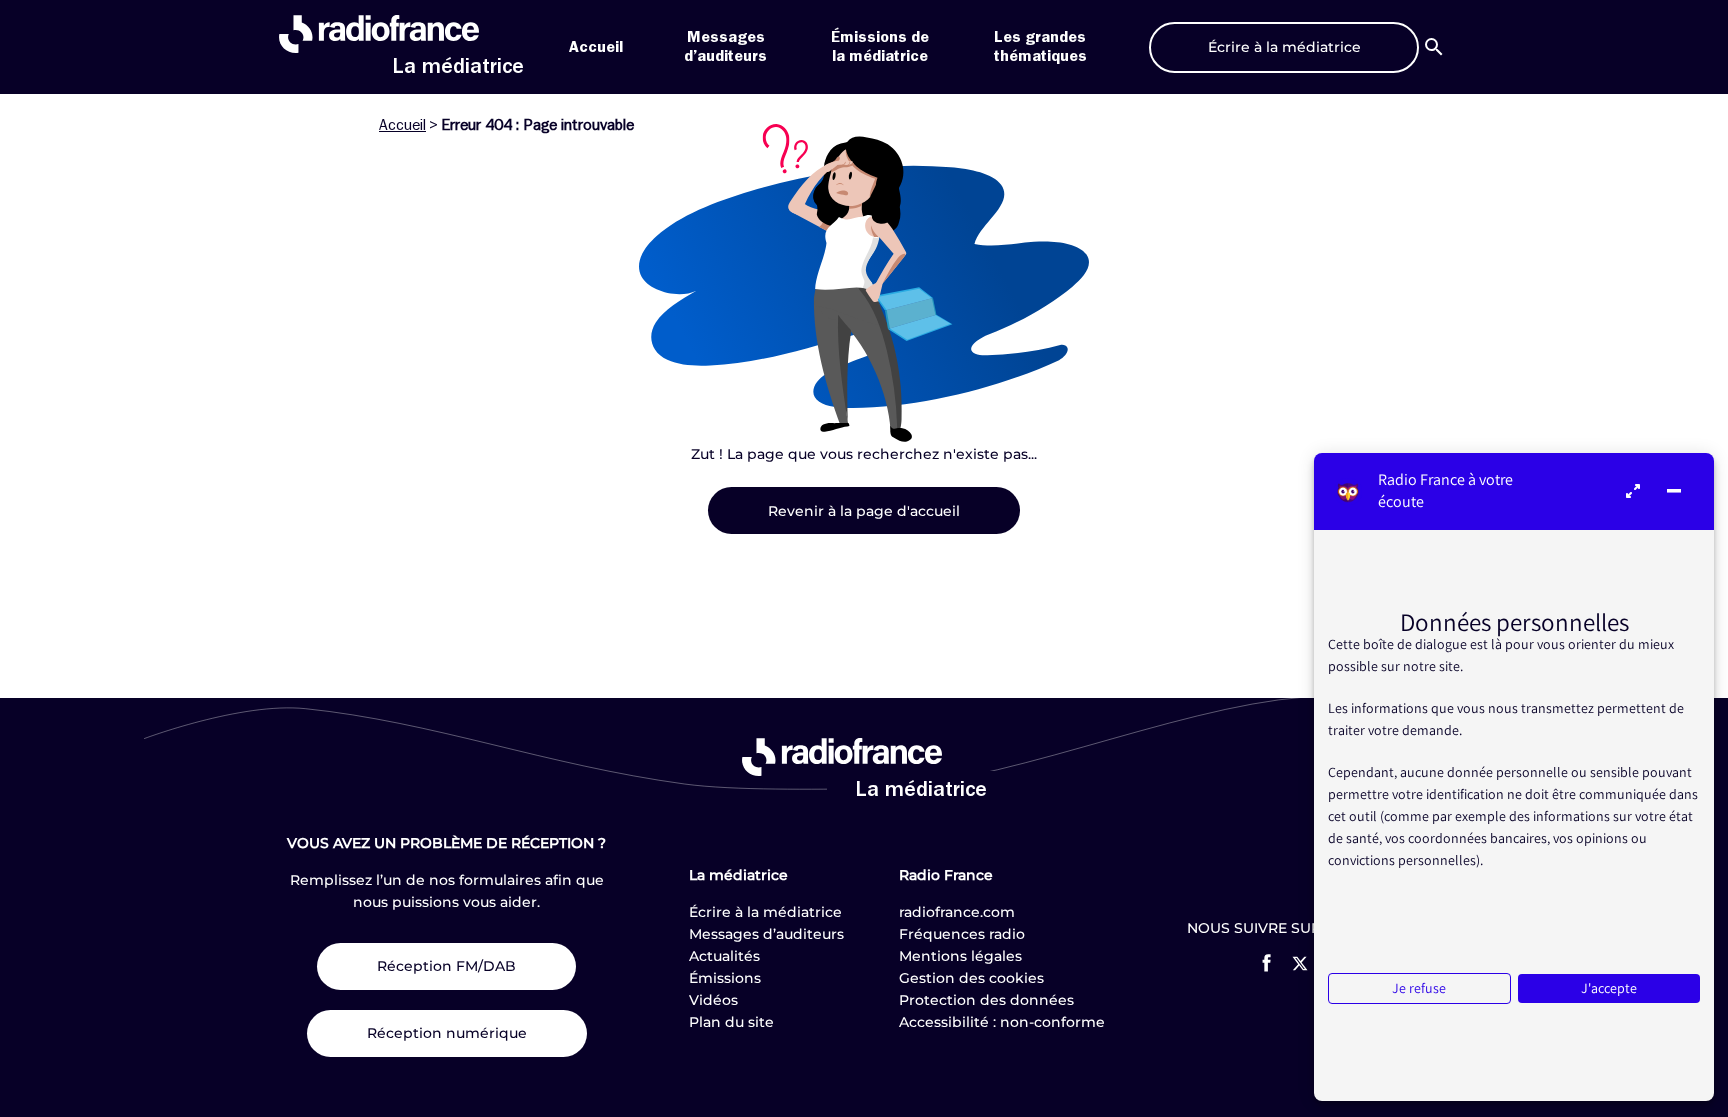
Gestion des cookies (971, 978)
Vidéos (713, 1000)
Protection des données (986, 1000)
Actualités (724, 956)
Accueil (596, 47)
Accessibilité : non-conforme (1002, 1022)
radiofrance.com (957, 912)
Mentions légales (960, 956)
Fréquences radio (962, 934)
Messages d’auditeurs (766, 934)
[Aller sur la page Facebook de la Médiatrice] (1266, 963)
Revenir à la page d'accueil (864, 511)
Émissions (725, 978)
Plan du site (731, 1022)
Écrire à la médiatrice (765, 912)
